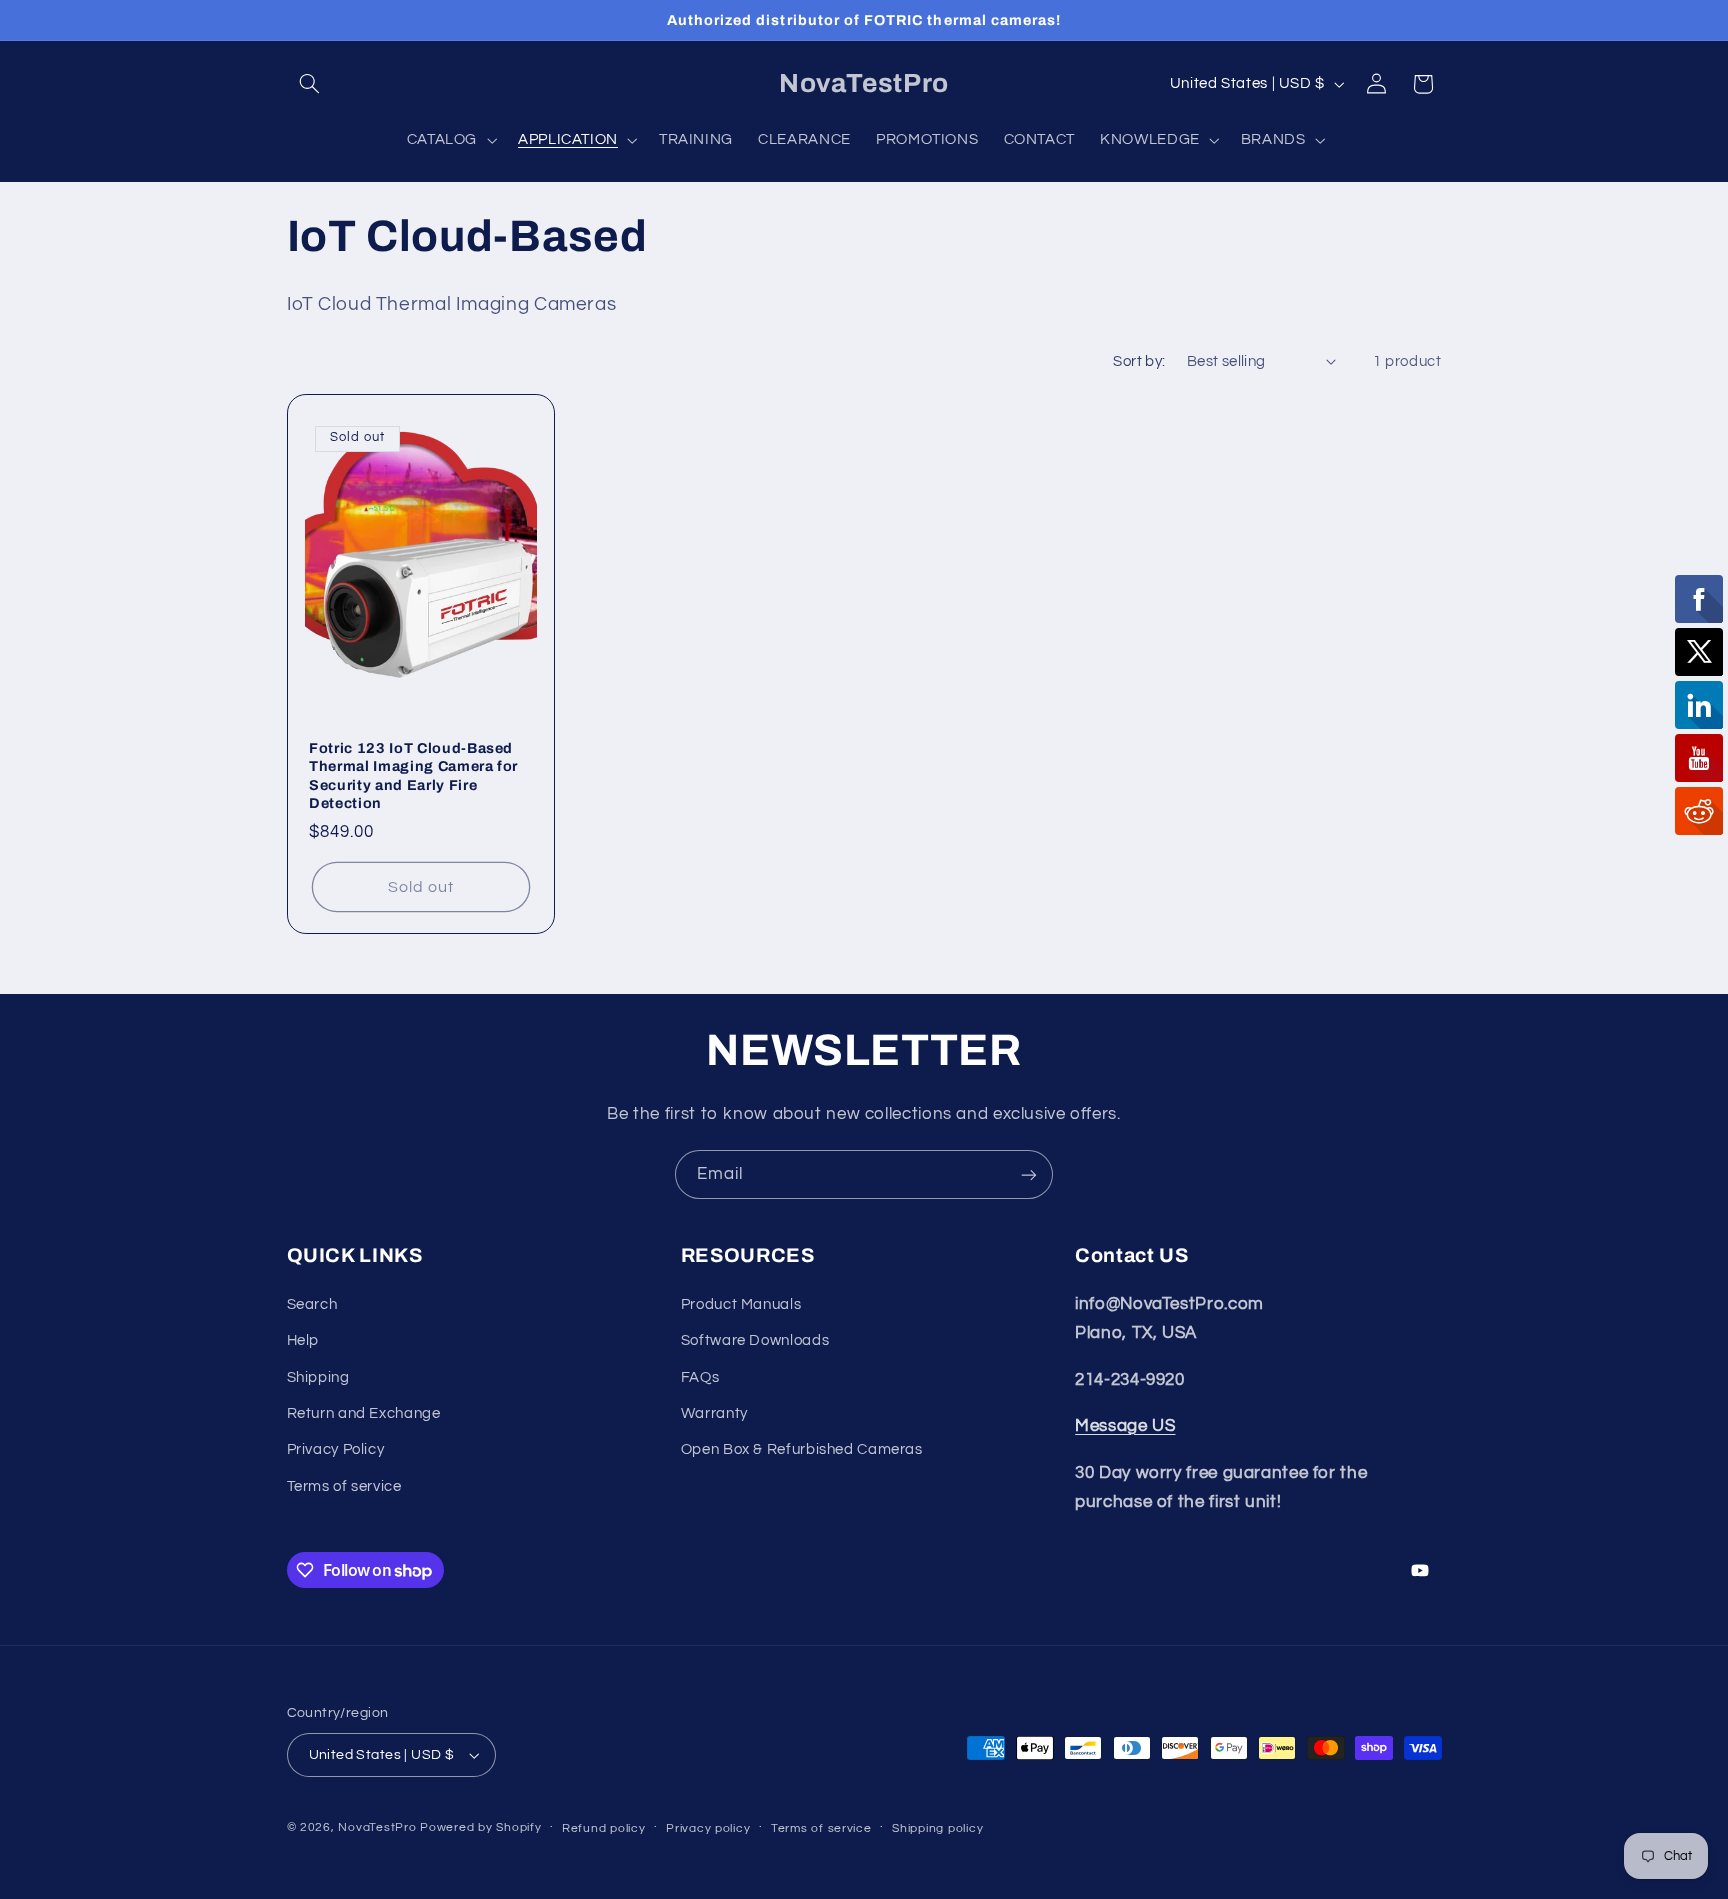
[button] (310, 84)
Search (312, 1304)
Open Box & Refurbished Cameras (802, 1449)
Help (303, 1340)
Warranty (714, 1413)
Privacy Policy (336, 1449)
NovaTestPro (377, 1827)
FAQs (700, 1377)
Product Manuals (741, 1304)
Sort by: (1139, 361)
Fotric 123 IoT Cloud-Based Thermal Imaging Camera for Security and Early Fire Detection (413, 775)
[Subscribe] (1029, 1174)
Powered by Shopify (480, 1827)
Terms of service (344, 1486)
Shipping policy (937, 1828)
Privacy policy (708, 1828)
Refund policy (604, 1828)
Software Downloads (755, 1340)
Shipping (318, 1377)
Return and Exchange (364, 1413)
